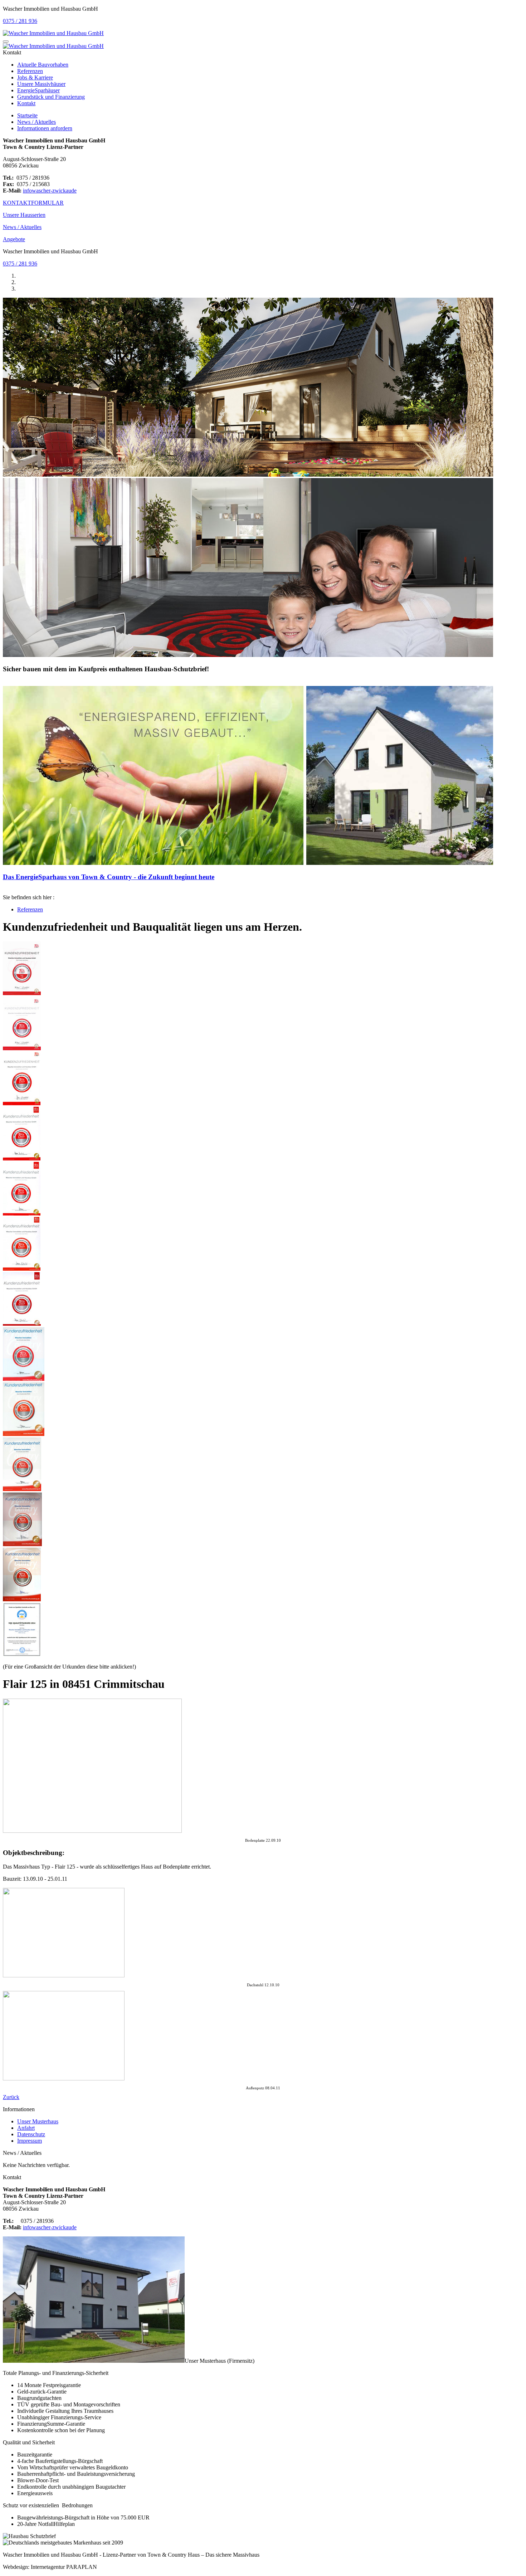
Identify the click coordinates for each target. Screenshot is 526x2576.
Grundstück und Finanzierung (51, 97)
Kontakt (26, 103)
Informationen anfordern (45, 128)
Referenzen (30, 71)
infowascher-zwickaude (50, 191)
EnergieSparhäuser (38, 90)
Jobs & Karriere (35, 77)
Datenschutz (31, 2134)
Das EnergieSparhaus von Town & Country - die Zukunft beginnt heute (109, 877)
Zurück (11, 2097)
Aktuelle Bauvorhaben (43, 65)
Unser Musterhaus (38, 2121)
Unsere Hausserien (24, 215)
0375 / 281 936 (20, 21)
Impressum (30, 2141)
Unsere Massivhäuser (41, 84)
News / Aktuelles (36, 122)
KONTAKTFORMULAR (33, 203)
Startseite (27, 115)
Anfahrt (26, 2128)
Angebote (14, 239)
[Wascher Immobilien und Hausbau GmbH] (53, 33)
